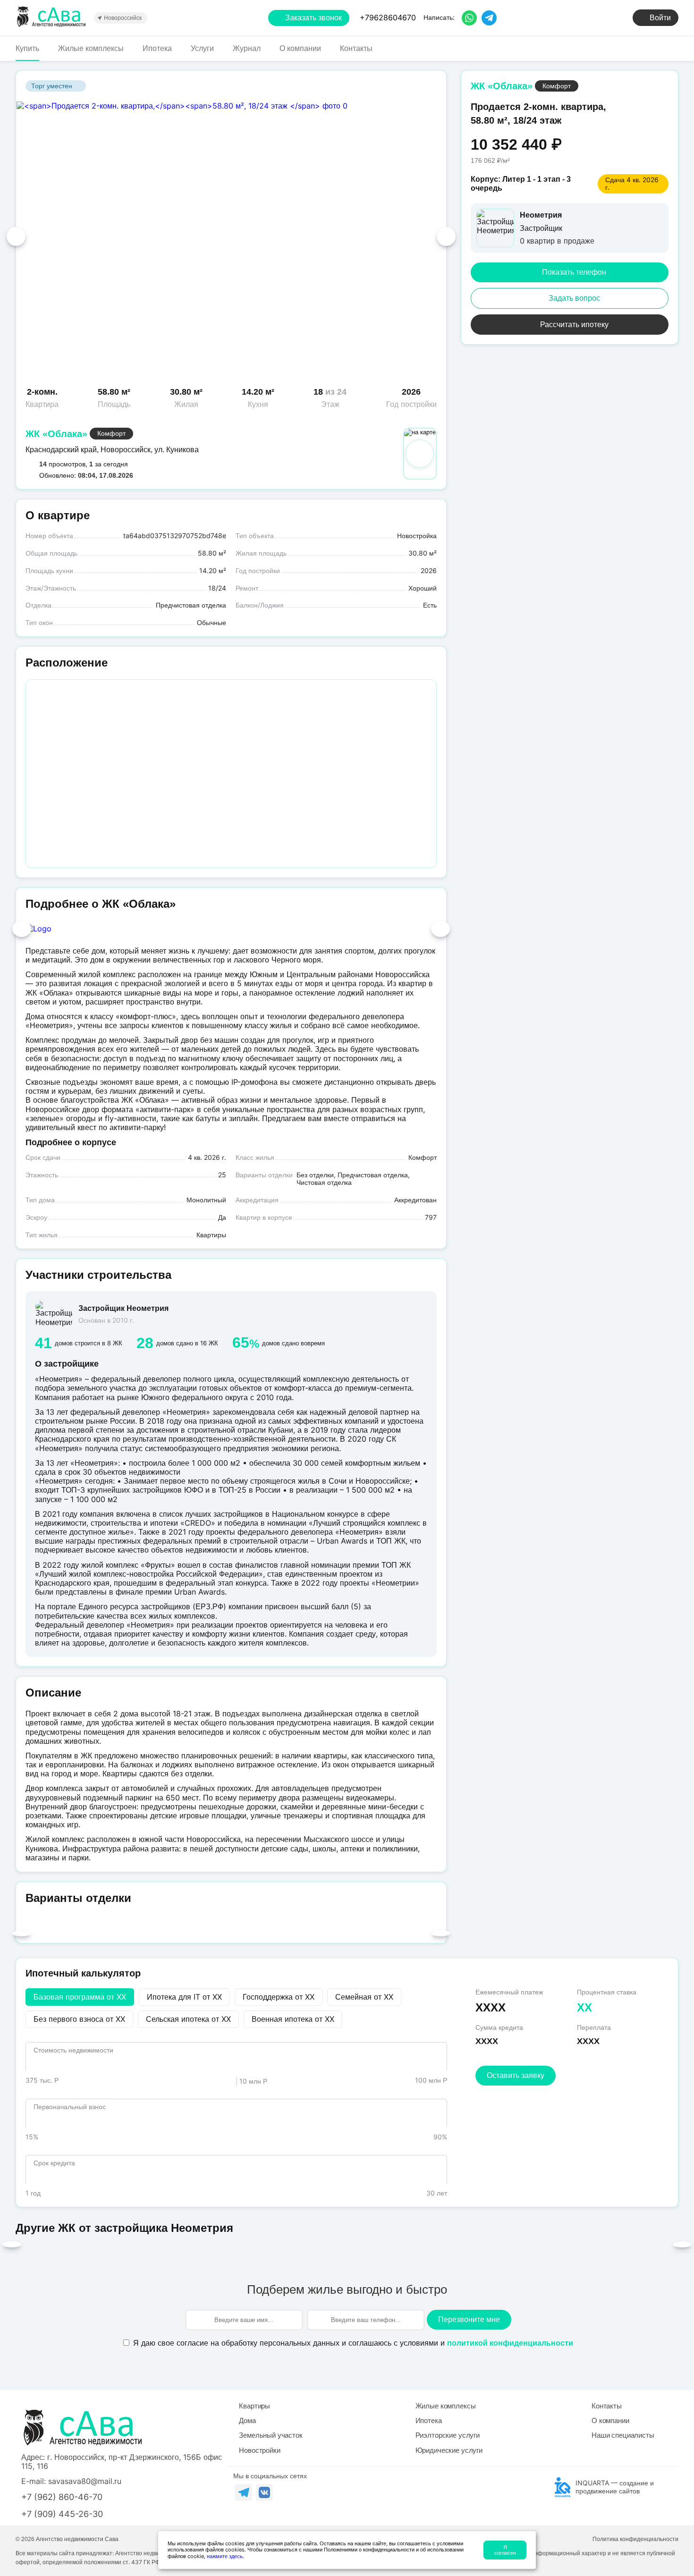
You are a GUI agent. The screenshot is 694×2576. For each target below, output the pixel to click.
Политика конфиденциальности (635, 2539)
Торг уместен (52, 86)
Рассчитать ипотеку (574, 325)
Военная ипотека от (293, 2019)
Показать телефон (574, 272)
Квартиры (254, 2406)
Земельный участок (271, 2435)
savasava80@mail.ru (85, 2481)
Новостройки (259, 2450)
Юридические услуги (449, 2450)
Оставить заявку (516, 2075)
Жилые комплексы (91, 48)
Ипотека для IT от (184, 1997)
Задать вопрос (574, 298)
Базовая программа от (80, 1997)
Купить (27, 48)
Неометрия (541, 215)
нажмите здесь (225, 2556)
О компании (300, 48)
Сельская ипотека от (188, 2019)
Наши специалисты (623, 2435)
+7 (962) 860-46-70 (62, 2497)
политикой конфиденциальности (510, 2343)
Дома (247, 2420)
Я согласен (505, 2550)
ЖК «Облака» (56, 434)
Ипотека (157, 48)
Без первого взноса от (79, 2019)
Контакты (356, 48)
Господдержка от (279, 1997)
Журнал (247, 48)
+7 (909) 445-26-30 (62, 2514)
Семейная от (364, 1997)
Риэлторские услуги (448, 2435)
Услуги (202, 48)
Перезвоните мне (469, 2319)
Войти (660, 18)
